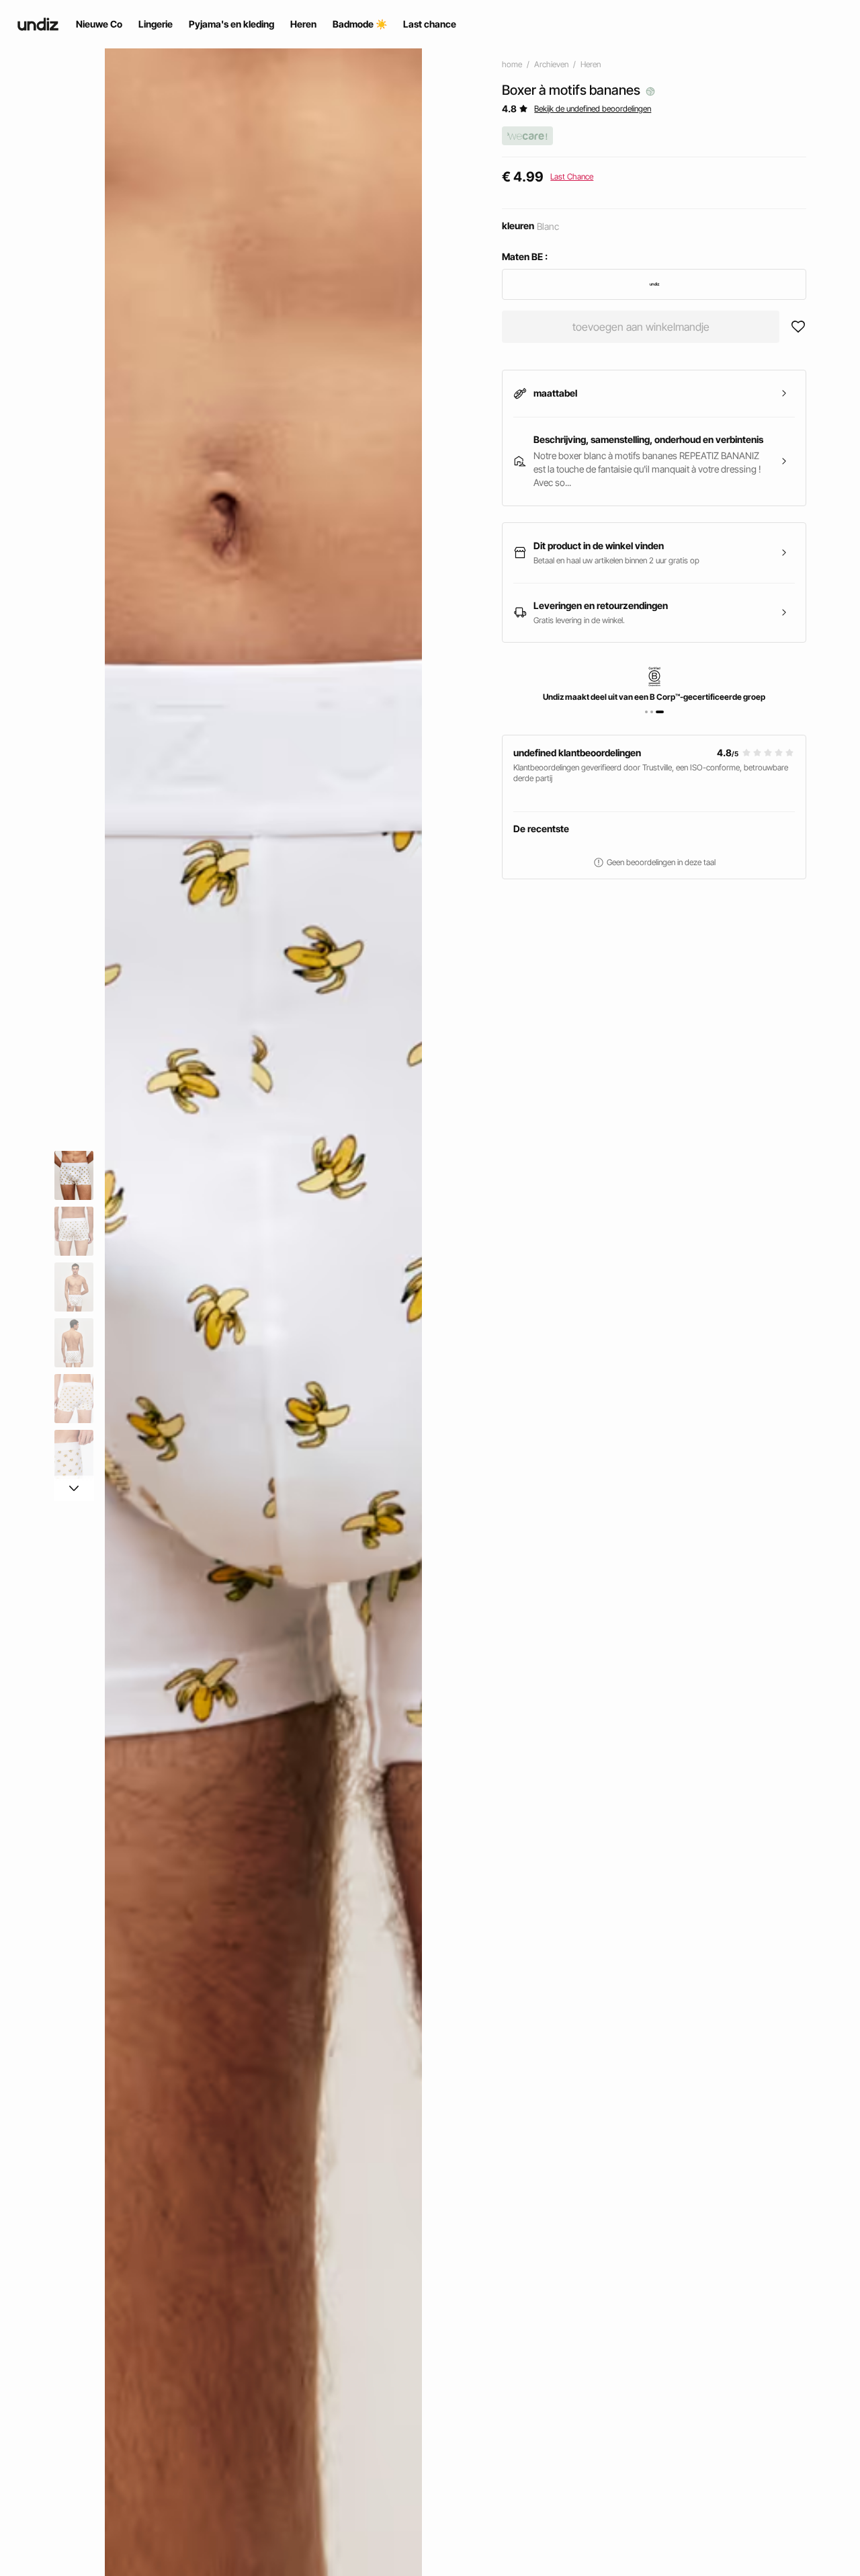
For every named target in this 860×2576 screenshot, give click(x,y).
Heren (591, 64)
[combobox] (654, 284)
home (512, 64)
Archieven (551, 64)
